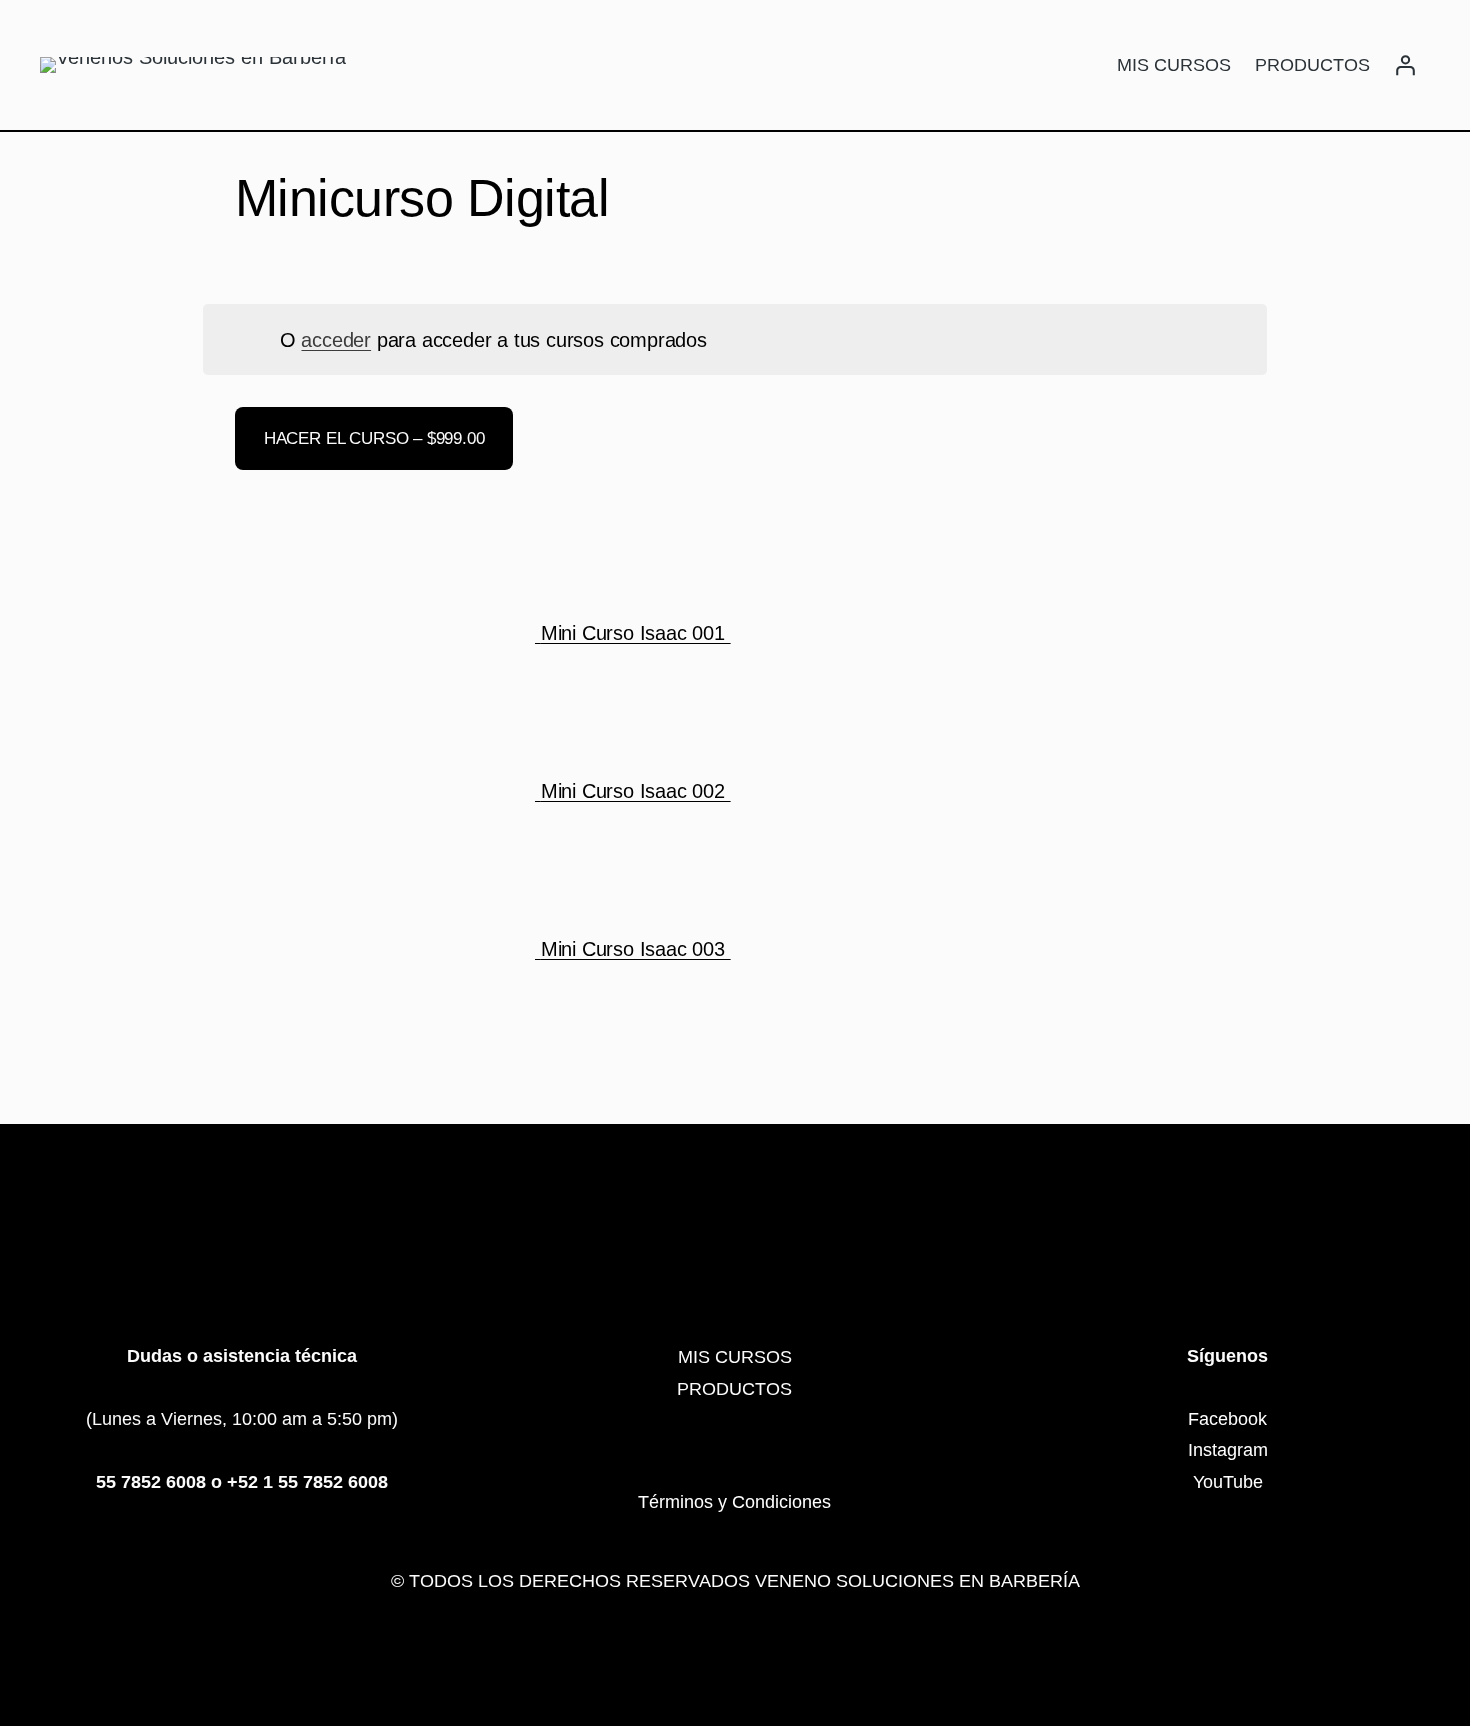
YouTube (1228, 1482)
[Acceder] (1405, 65)
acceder (336, 340)
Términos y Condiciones (734, 1502)
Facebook (1227, 1419)
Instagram (1228, 1450)
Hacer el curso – (374, 438)
